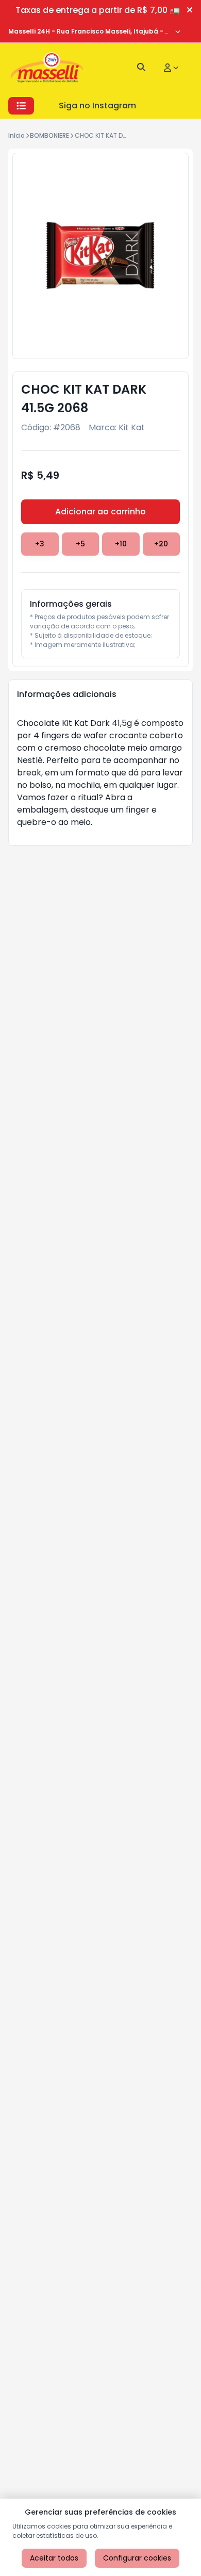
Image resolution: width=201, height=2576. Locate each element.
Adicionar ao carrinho (100, 512)
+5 (80, 544)
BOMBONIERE (49, 135)
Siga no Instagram (97, 106)
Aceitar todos (54, 2558)
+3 (40, 544)
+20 (161, 544)
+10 (121, 544)
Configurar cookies (137, 2558)
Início (16, 135)
